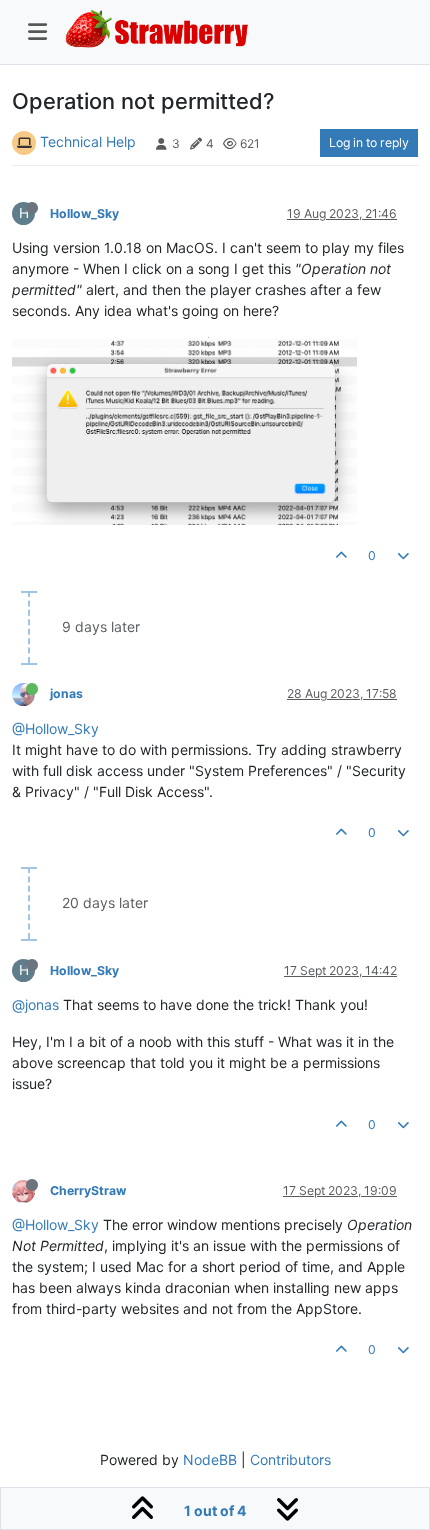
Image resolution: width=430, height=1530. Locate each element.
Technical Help (88, 141)
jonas (66, 693)
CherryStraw (88, 1190)
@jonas (35, 1004)
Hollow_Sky (84, 213)
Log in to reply (369, 142)
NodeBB (210, 1459)
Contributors (290, 1459)
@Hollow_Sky (55, 728)
